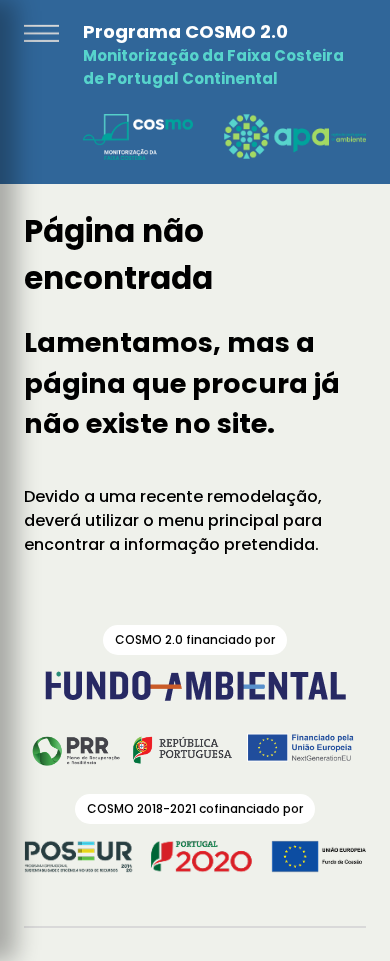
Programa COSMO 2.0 (185, 31)
